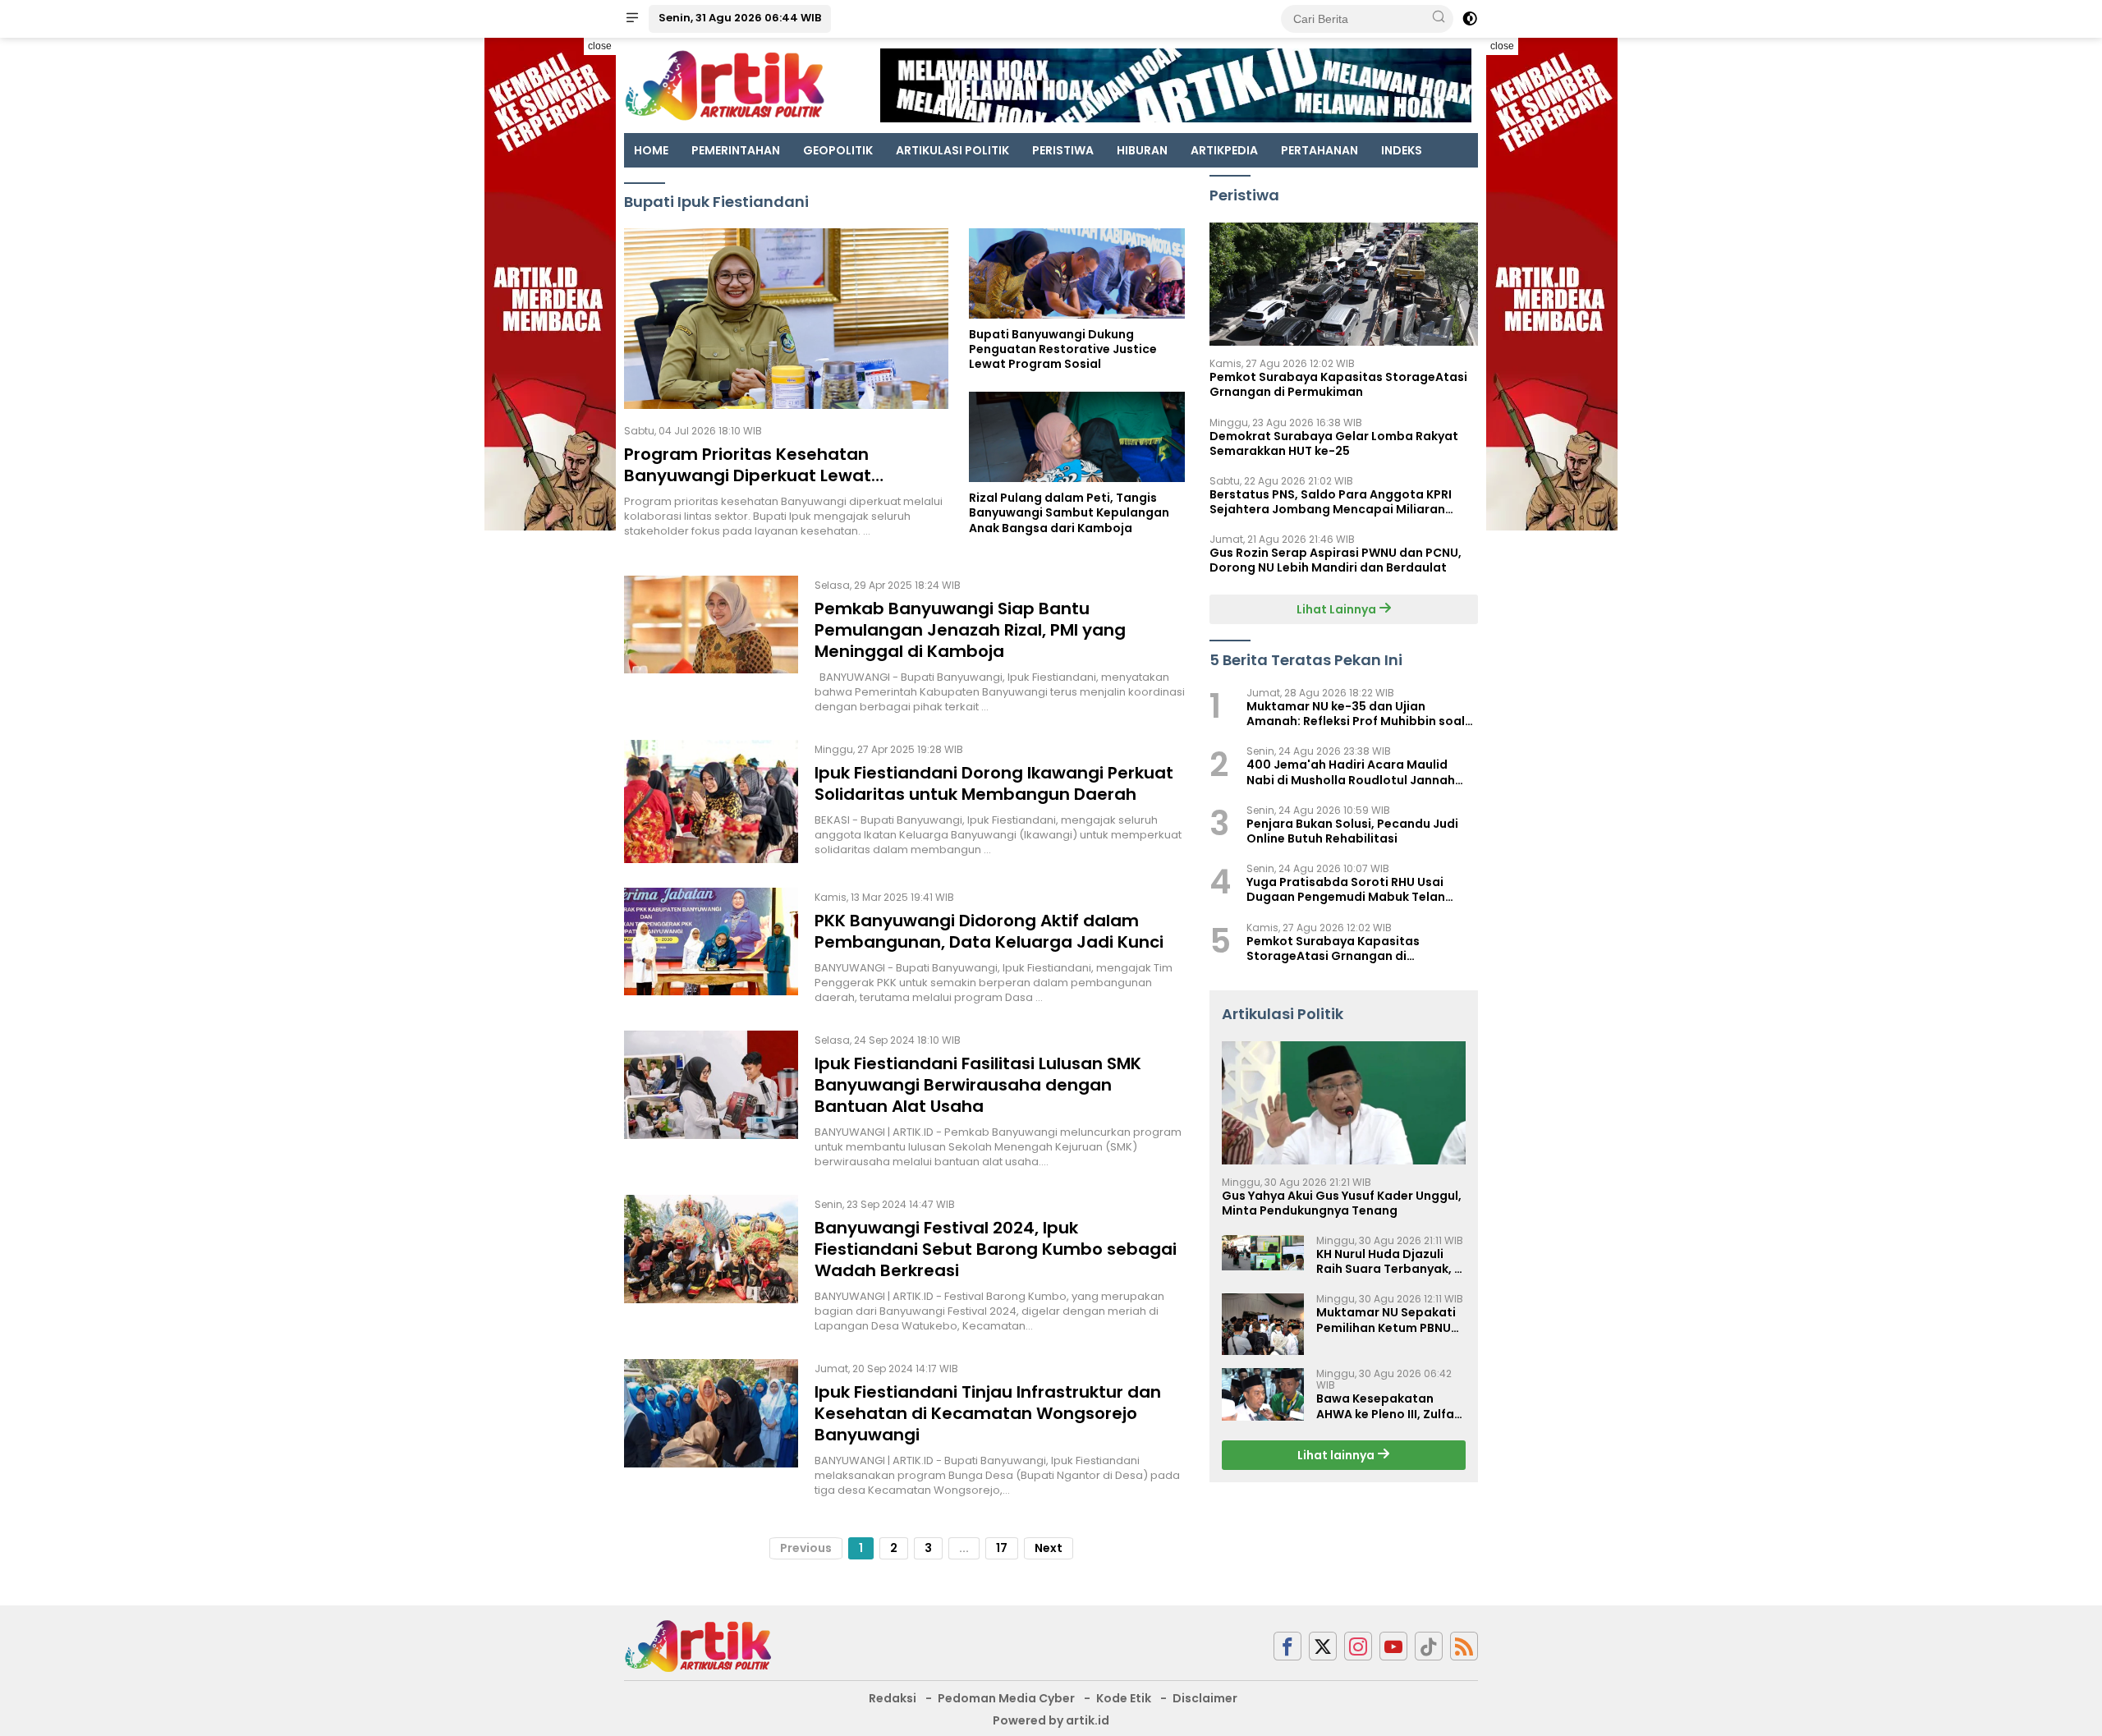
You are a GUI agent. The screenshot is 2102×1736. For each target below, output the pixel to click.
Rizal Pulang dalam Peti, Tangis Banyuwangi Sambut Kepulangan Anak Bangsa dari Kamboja (1069, 513)
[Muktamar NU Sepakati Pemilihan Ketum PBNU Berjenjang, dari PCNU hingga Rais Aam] (1263, 1324)
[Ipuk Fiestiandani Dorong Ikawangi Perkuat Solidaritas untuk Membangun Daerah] (711, 801)
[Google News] (1429, 1646)
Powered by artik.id (1051, 1720)
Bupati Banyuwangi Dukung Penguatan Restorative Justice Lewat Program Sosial (1063, 349)
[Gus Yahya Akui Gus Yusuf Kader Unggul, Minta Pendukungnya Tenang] (1344, 1103)
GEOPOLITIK (838, 150)
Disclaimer (1205, 1698)
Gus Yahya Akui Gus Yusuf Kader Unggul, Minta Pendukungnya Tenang (1342, 1203)
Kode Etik (1124, 1698)
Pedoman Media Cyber (1006, 1698)
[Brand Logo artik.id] (725, 85)
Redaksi (893, 1698)
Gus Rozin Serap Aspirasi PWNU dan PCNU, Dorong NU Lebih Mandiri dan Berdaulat (1336, 560)
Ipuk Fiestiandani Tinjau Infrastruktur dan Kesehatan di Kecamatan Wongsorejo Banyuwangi (988, 1413)
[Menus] (632, 19)
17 (1002, 1548)
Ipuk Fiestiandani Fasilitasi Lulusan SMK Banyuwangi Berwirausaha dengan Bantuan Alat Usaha (978, 1085)
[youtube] (1393, 1646)
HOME (651, 150)
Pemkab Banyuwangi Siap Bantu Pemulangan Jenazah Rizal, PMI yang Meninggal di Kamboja (970, 630)
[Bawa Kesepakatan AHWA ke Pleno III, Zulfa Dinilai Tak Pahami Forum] (1263, 1394)
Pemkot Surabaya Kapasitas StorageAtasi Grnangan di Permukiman (1338, 384)
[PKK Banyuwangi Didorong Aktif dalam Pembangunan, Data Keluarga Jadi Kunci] (711, 947)
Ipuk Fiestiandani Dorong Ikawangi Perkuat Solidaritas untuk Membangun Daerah (994, 783)
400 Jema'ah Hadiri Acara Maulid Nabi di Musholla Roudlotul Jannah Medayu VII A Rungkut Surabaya (1351, 772)
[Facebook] (1287, 1646)
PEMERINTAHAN (736, 150)
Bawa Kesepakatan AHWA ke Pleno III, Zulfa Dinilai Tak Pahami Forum (1385, 1406)
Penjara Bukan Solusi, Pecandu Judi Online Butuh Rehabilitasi (1352, 831)
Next (1049, 1548)
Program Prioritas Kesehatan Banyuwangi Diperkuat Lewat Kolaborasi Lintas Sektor (748, 475)
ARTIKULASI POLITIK (952, 150)
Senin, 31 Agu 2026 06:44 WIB (740, 18)
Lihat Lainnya (1338, 609)
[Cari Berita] (1439, 18)
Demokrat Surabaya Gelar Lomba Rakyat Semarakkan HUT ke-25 (1334, 443)
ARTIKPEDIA (1224, 150)
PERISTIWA (1063, 150)
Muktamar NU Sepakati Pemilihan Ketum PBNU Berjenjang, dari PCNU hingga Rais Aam (1386, 1320)
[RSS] (1464, 1646)
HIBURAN (1142, 150)
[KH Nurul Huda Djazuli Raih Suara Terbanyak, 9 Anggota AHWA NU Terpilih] (1263, 1253)
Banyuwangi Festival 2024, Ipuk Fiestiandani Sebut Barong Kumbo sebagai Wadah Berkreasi (996, 1249)
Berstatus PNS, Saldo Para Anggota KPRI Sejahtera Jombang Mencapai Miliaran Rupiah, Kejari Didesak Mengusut (1331, 502)
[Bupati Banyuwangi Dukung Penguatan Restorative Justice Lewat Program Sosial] (1077, 273)
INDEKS (1402, 150)
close (600, 46)
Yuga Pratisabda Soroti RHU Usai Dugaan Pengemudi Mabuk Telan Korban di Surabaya (1346, 889)
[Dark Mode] (1470, 19)
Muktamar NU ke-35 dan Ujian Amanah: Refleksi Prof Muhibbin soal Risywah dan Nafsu (1356, 714)
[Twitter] (1323, 1646)
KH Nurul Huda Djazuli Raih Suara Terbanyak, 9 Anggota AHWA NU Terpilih (1389, 1261)
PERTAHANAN (1319, 150)
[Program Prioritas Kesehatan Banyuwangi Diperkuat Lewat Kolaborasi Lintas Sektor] (786, 319)
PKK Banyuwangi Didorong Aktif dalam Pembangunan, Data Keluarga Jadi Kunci (989, 931)
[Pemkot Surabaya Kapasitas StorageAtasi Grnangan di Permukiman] (1344, 284)
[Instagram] (1358, 1646)
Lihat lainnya (1337, 1455)
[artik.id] (698, 1645)
